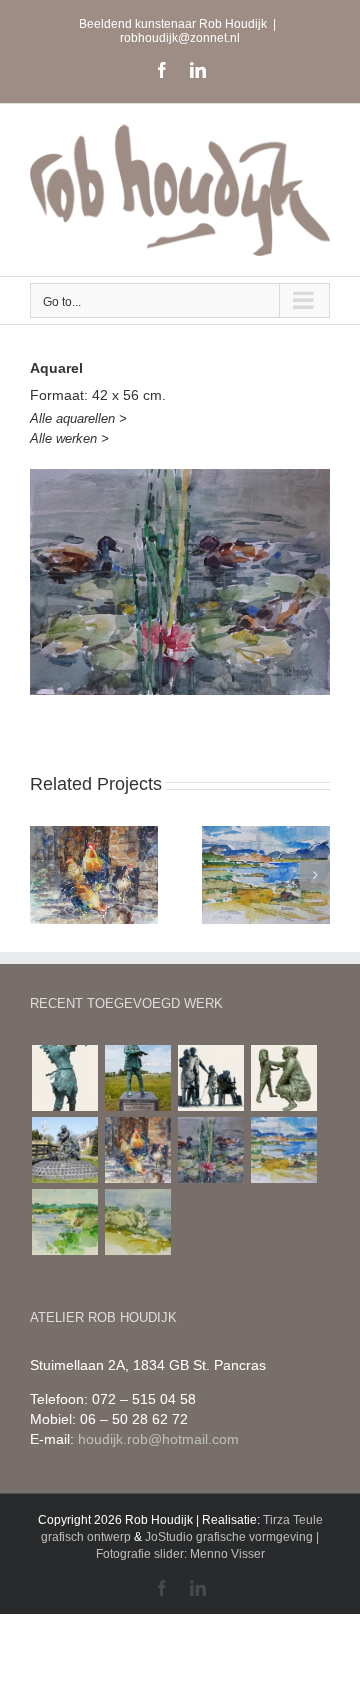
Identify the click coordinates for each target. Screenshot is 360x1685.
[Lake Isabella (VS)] (283, 1150)
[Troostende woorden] (283, 1078)
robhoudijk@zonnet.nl (180, 38)
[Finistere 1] (64, 1222)
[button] (45, 875)
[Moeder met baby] (64, 1078)
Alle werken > (69, 438)
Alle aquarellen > (78, 418)
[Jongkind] (137, 1078)
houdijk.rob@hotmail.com (158, 1439)
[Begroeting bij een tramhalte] (210, 1078)
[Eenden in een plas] (210, 1150)
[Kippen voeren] (64, 1150)
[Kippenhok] (137, 1150)
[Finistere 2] (137, 1222)
